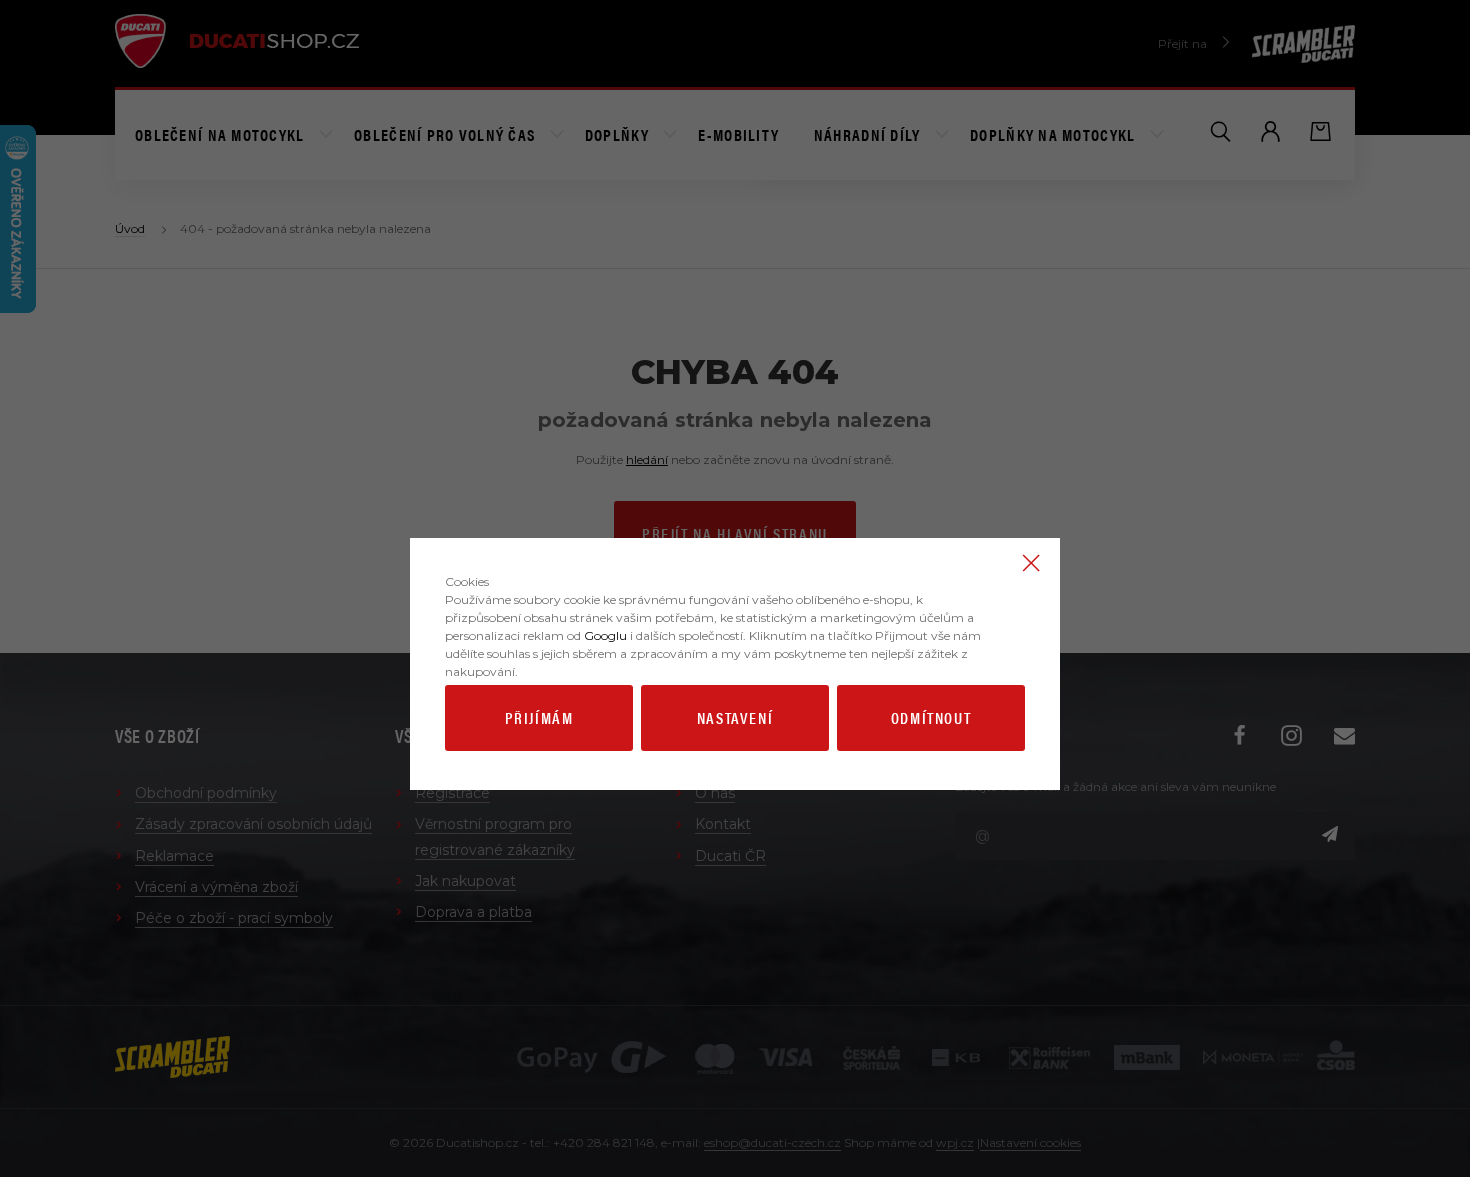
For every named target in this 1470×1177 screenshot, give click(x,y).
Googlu (605, 635)
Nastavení (735, 717)
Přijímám (539, 717)
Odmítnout (931, 717)
